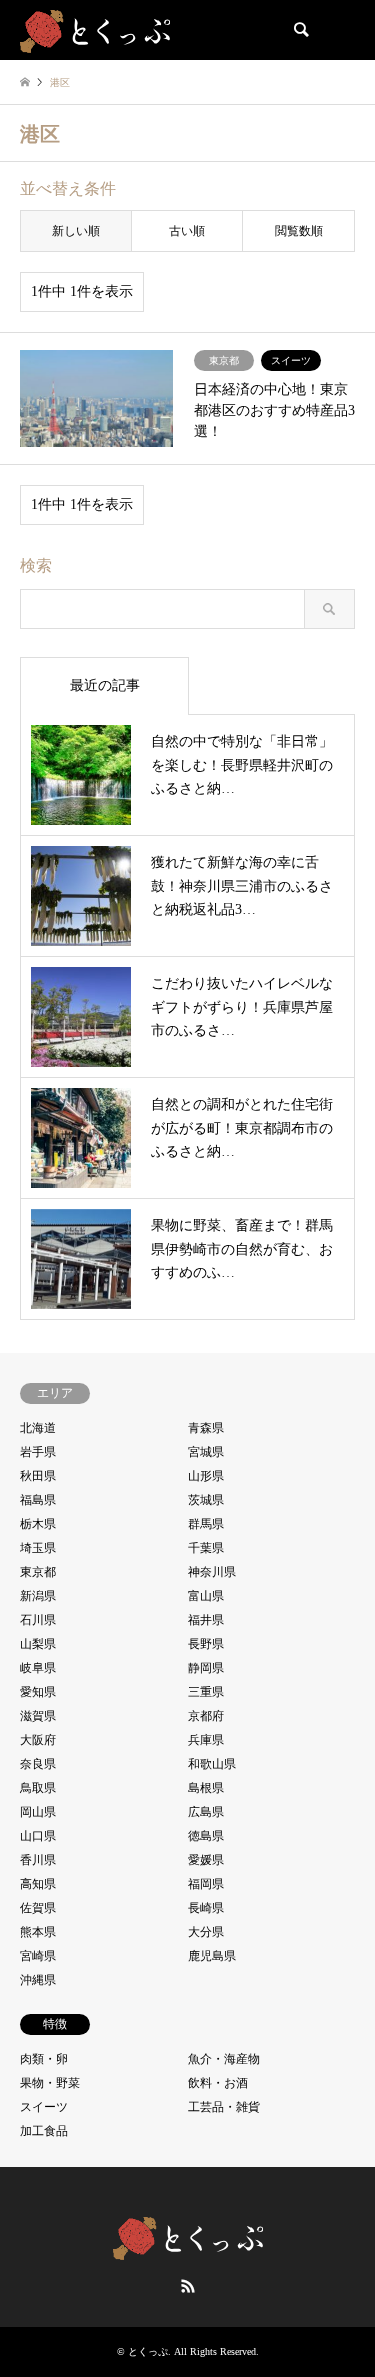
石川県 (38, 1620)
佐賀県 (38, 1908)
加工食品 (44, 2131)
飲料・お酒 (218, 2083)
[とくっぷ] (95, 30)
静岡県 (206, 1668)
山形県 (206, 1476)
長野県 (206, 1644)
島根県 (206, 1788)
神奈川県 (212, 1572)
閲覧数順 (299, 231)
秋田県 (38, 1476)
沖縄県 (38, 1980)
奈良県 (38, 1764)
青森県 (206, 1428)
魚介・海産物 (224, 2059)
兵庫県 (206, 1740)
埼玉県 (38, 1548)
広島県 (206, 1812)
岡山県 (38, 1812)
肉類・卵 (44, 2059)
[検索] (300, 30)
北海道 (38, 1428)
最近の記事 (105, 685)
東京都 (38, 1572)
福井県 (206, 1620)
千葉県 (206, 1548)
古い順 (187, 231)
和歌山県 (212, 1764)
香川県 (38, 1860)
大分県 (206, 1932)
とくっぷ (148, 2351)
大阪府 (38, 1740)
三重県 (206, 1692)
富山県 (206, 1596)
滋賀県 (38, 1716)
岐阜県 (38, 1668)
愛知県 (38, 1692)
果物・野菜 (50, 2083)
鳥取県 (38, 1788)
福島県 (38, 1500)
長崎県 (206, 1908)
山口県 (38, 1836)
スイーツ (44, 2107)
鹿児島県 (212, 1956)
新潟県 (38, 1596)
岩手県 (38, 1452)
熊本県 (38, 1932)
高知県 (38, 1884)
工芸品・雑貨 (224, 2107)
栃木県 (38, 1524)
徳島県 (206, 1836)
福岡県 (206, 1884)
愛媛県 (206, 1860)
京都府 (206, 1716)
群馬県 (206, 1524)
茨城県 (206, 1500)
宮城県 (206, 1452)
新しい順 (76, 231)
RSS (188, 2286)
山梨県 (38, 1644)
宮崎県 (38, 1956)
